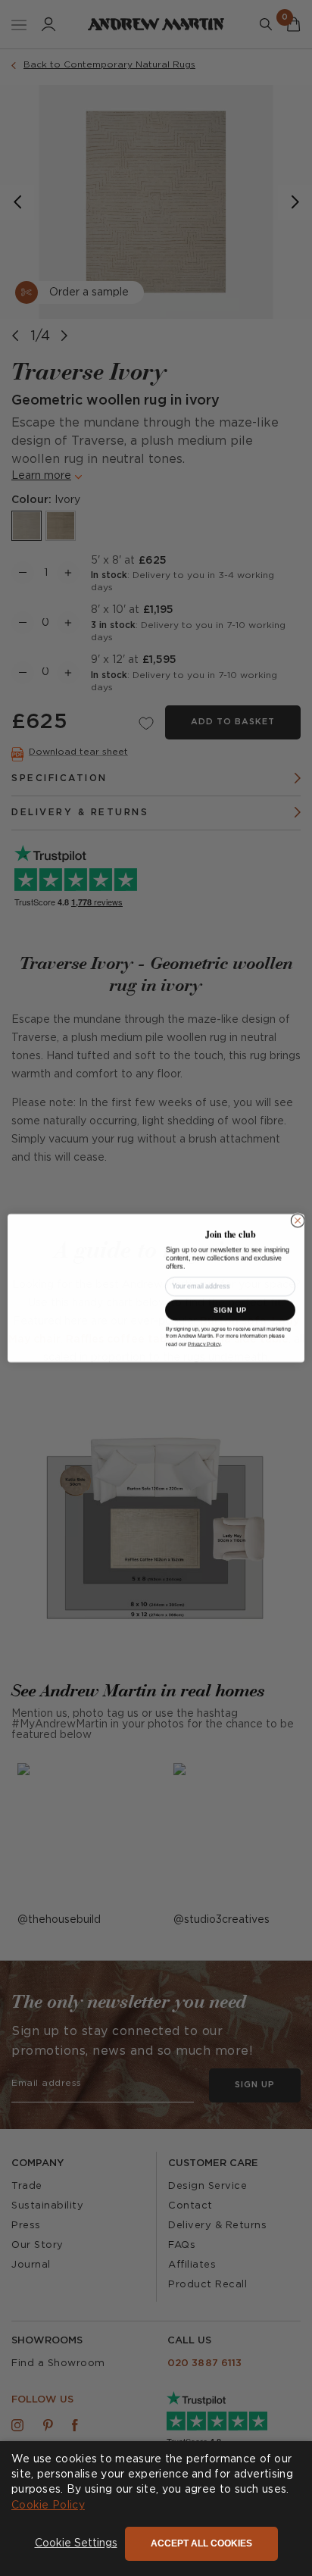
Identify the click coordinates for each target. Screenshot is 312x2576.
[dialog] (156, 2509)
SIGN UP (230, 1310)
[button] (76, 2544)
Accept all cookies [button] (201, 2543)
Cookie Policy (48, 2506)
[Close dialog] (298, 1221)
